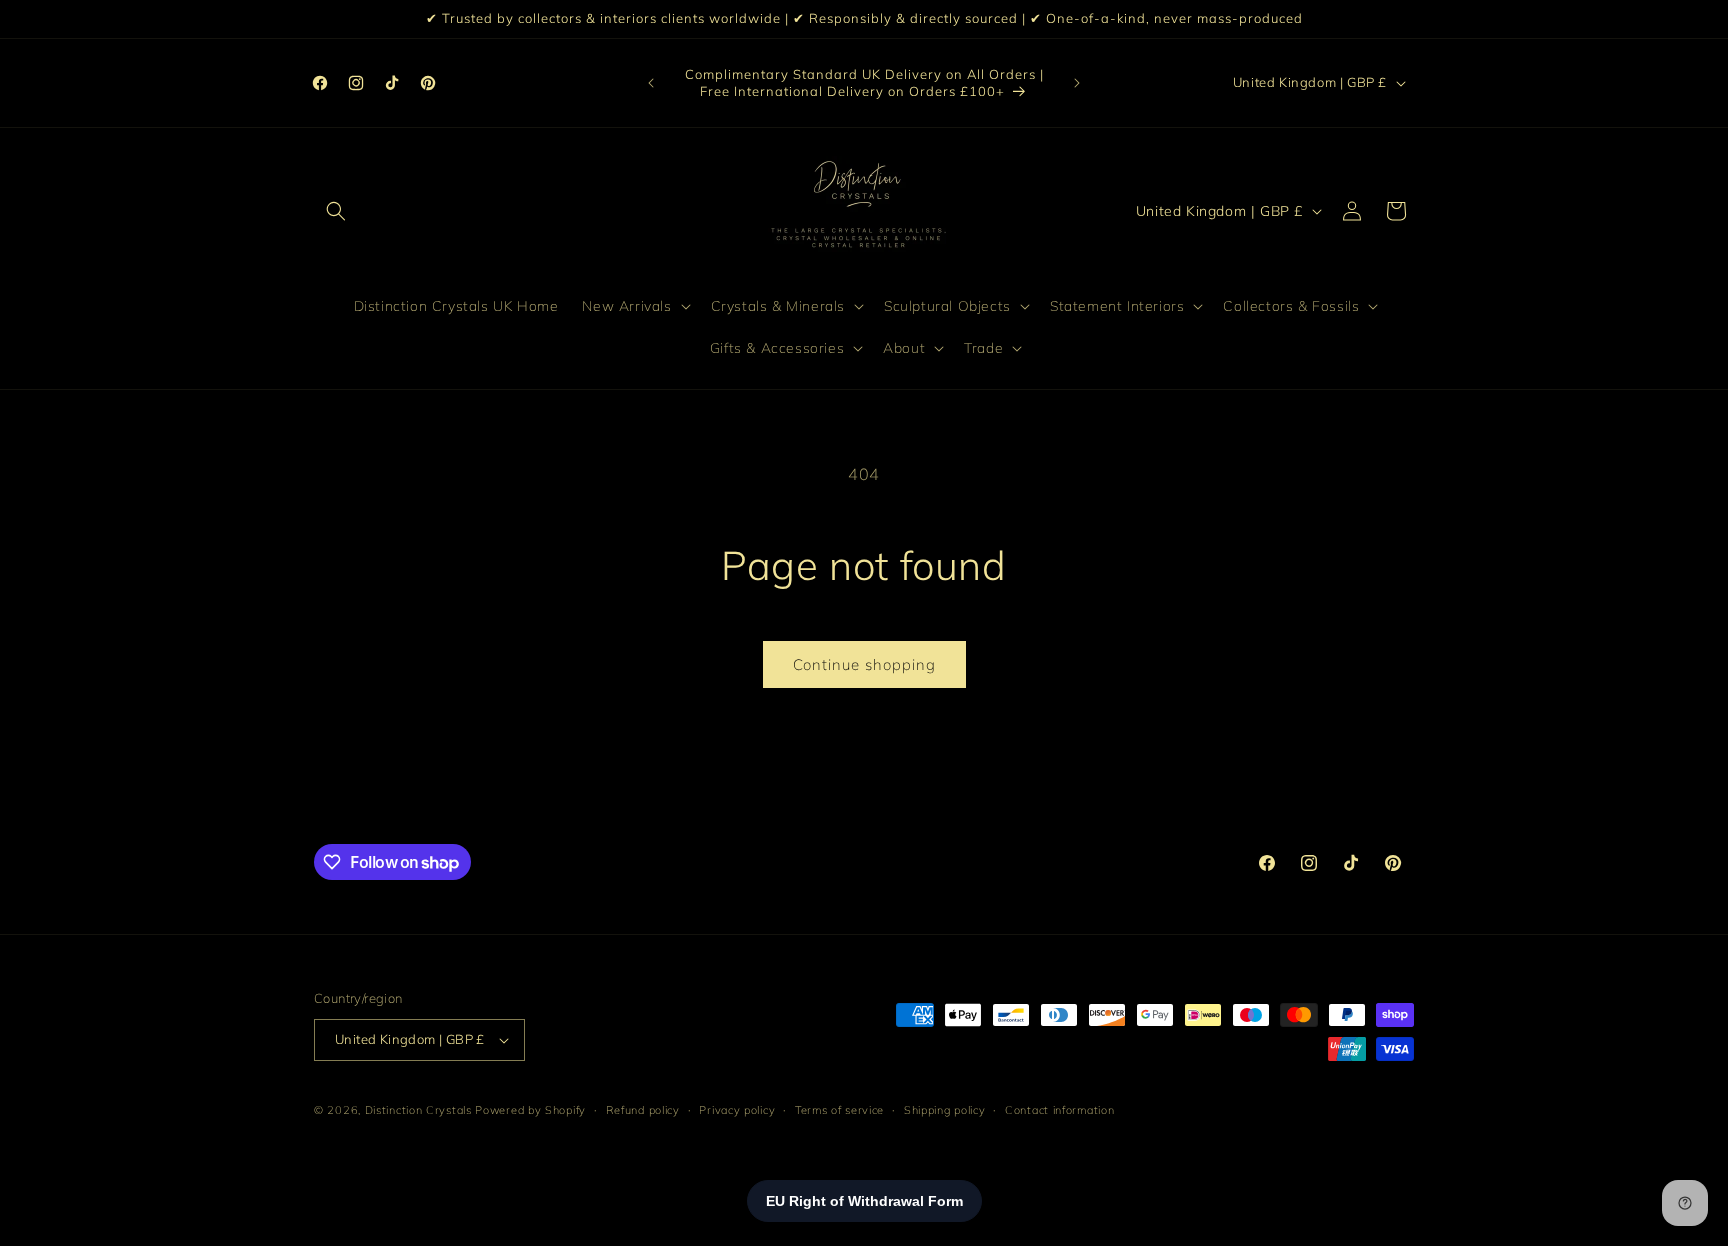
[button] (336, 211)
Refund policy (643, 1109)
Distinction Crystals (418, 1110)
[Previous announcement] (651, 83)
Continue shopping (864, 664)
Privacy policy (737, 1109)
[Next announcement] (1077, 83)
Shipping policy (945, 1109)
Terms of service (839, 1109)
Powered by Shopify (530, 1110)
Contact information (1059, 1109)
